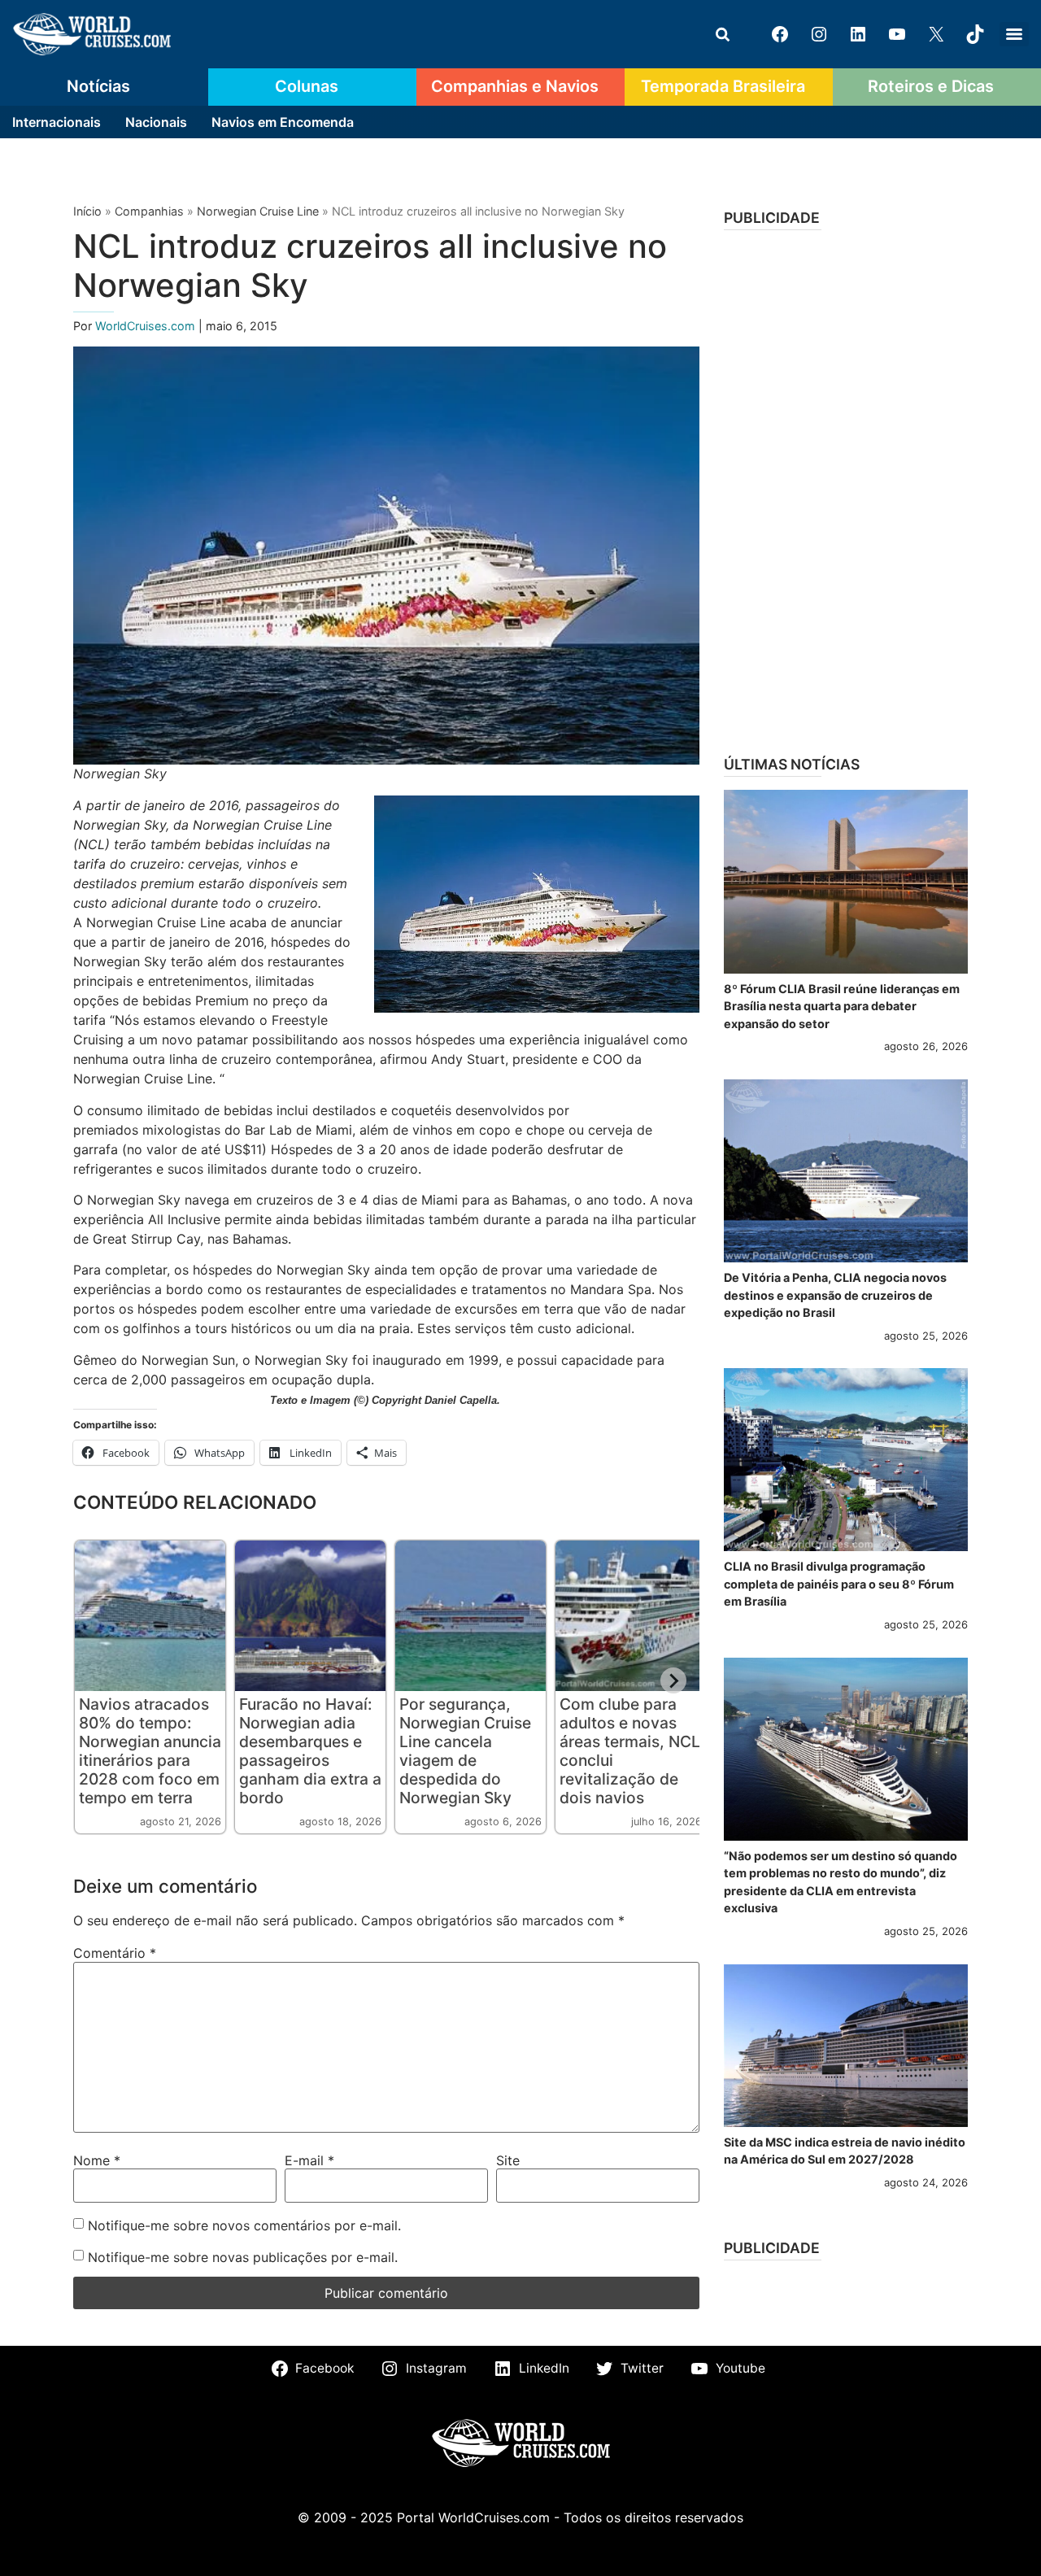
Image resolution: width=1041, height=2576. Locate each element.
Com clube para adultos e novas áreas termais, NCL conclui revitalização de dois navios (630, 1751)
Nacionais (156, 122)
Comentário (115, 1953)
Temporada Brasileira (723, 86)
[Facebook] (780, 34)
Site (508, 2160)
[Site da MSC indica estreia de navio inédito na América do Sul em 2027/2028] (846, 2046)
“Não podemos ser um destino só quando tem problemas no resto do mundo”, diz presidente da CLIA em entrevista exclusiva (841, 1882)
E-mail (309, 2160)
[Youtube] (897, 34)
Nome (97, 2160)
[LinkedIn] (858, 34)
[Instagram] (819, 34)
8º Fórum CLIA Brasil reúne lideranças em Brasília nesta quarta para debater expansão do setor (842, 1006)
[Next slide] (673, 1680)
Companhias (149, 211)
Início (87, 211)
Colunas (307, 86)
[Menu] (1014, 34)
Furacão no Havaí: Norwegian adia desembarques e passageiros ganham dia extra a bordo (310, 1751)
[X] (936, 34)
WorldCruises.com (147, 326)
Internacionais (57, 122)
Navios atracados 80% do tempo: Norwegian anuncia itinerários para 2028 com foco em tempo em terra (150, 1751)
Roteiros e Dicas (931, 86)
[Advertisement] (846, 487)
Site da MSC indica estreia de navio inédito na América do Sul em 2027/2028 (845, 2151)
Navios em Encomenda (283, 122)
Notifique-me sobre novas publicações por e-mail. (243, 2257)
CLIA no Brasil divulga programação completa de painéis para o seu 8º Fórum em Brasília (839, 1584)
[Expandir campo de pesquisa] (722, 34)
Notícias (98, 86)
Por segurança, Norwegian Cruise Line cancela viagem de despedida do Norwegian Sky (465, 1751)
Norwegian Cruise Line (258, 211)
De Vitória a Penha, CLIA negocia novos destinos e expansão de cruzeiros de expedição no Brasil (835, 1295)
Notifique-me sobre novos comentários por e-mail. (244, 2225)
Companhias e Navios (515, 86)
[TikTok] (975, 34)
